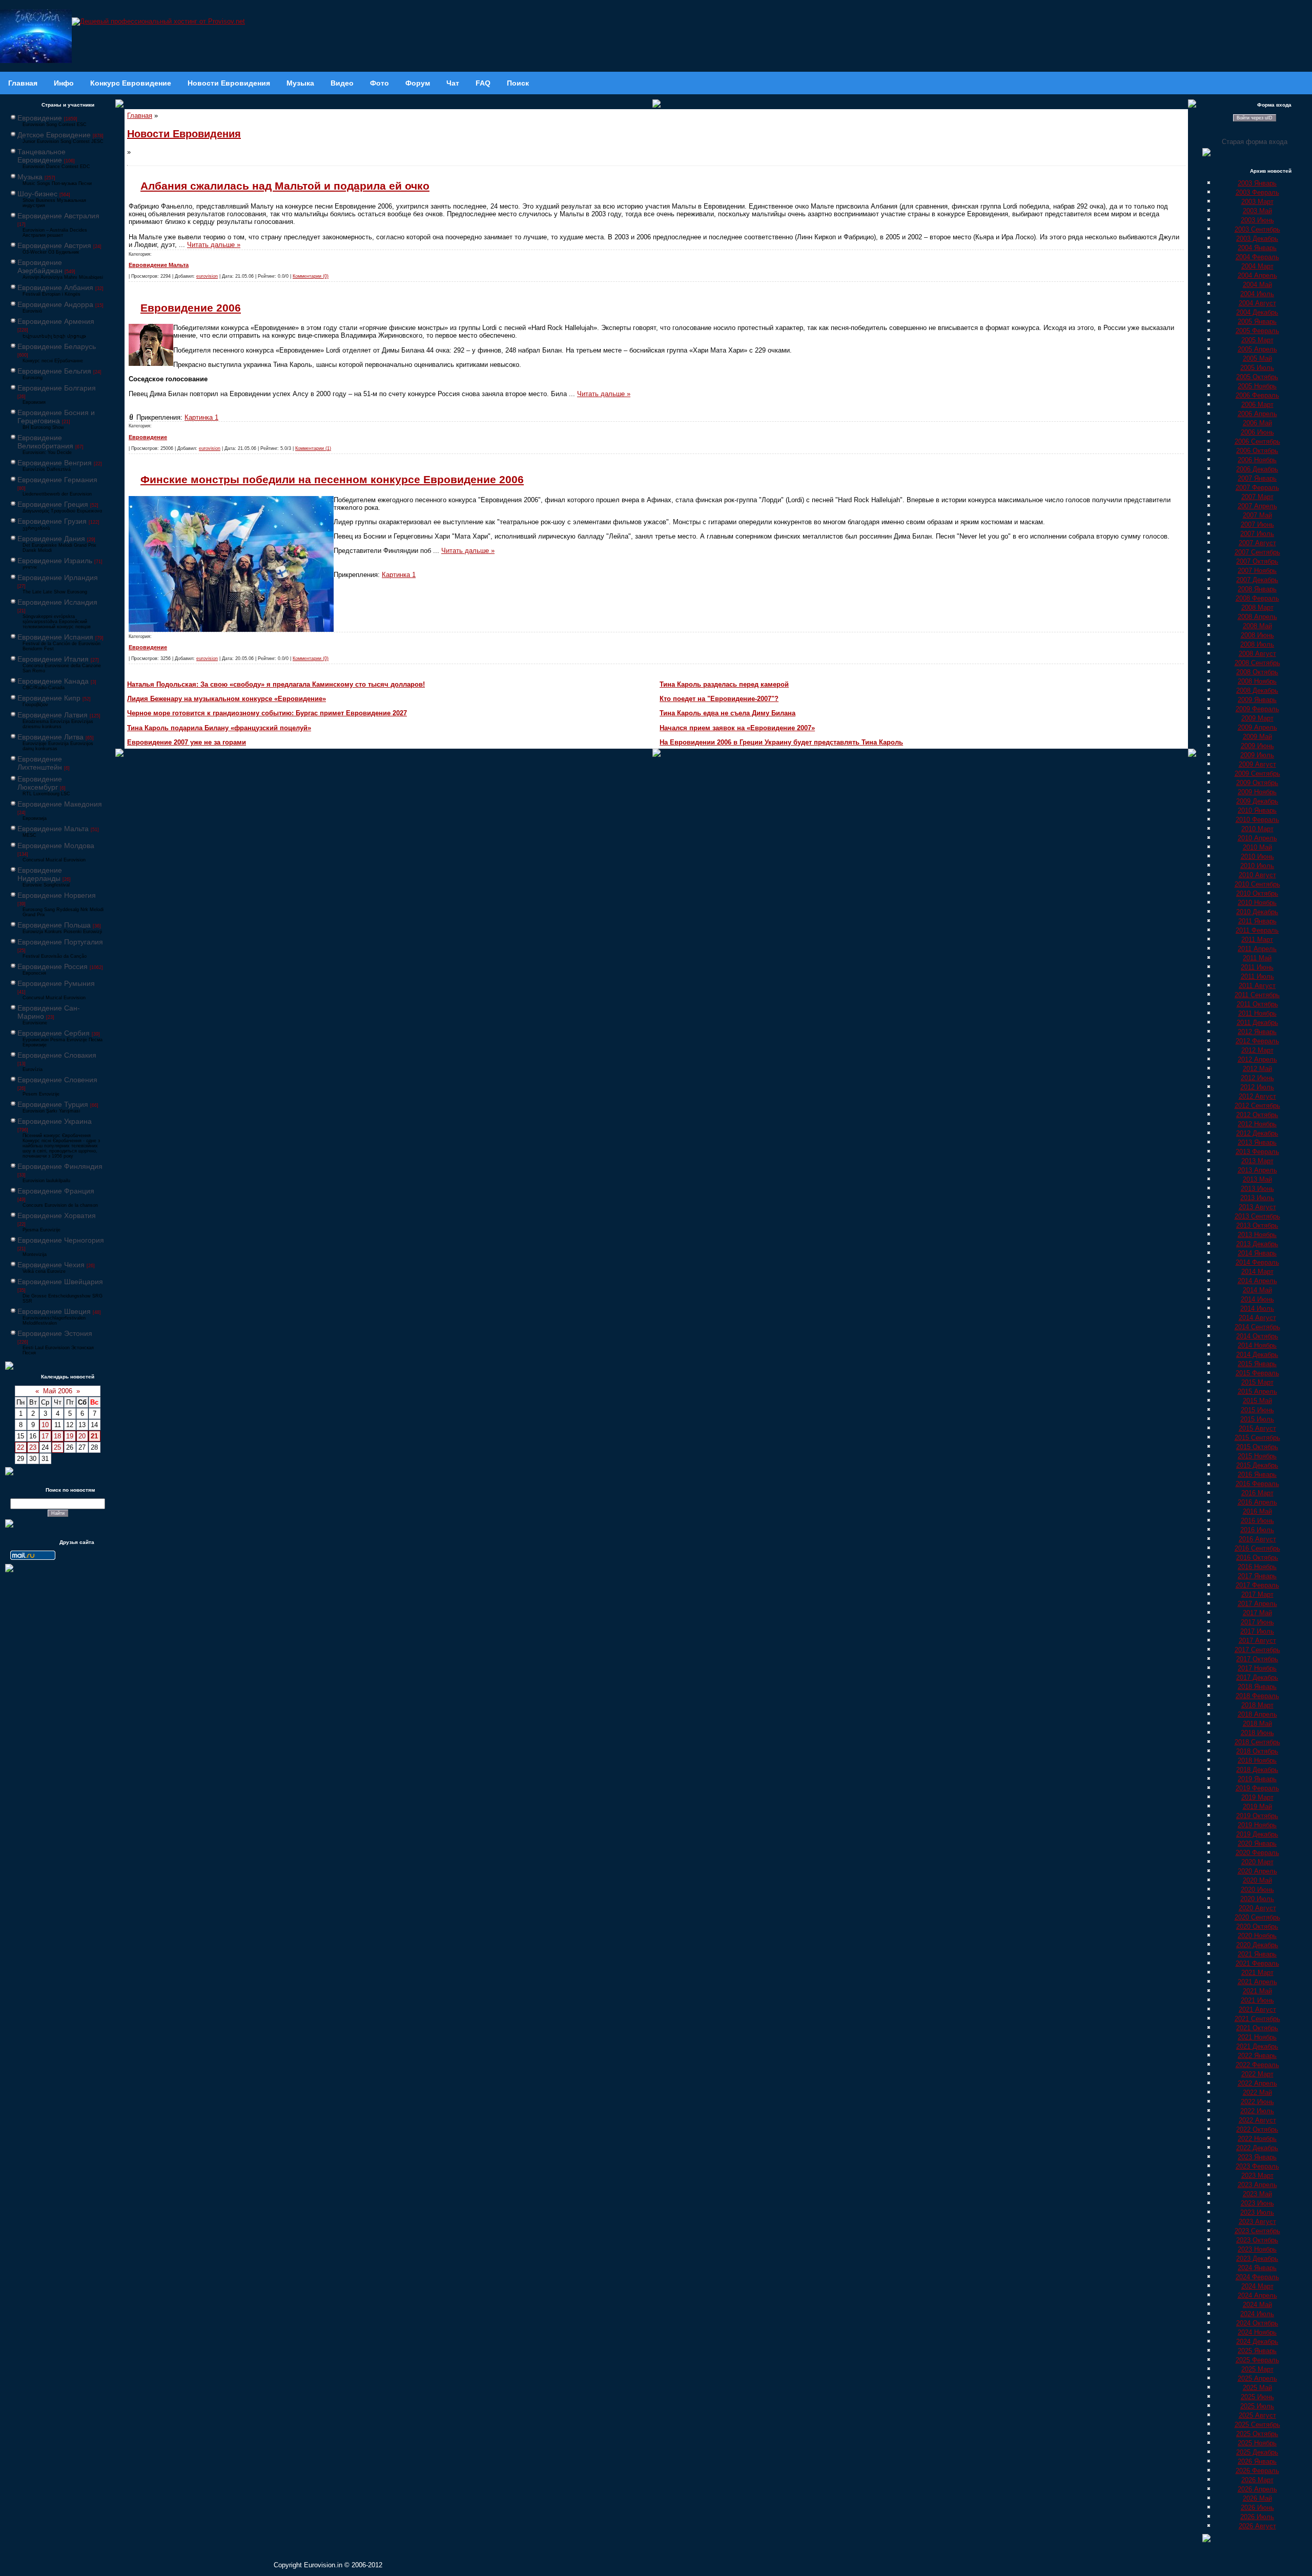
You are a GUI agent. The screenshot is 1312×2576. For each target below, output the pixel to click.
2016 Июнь (1257, 1521)
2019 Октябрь (1257, 1816)
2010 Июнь (1257, 857)
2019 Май (1257, 1807)
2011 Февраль (1257, 930)
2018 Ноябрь (1257, 1760)
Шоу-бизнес (37, 194)
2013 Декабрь (1257, 1244)
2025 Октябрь (1257, 2434)
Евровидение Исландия (57, 602)
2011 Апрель (1257, 949)
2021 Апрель (1257, 1982)
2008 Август (1257, 654)
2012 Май (1257, 1069)
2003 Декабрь (1257, 239)
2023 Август (1257, 2222)
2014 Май (1257, 1290)
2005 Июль (1257, 368)
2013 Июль (1257, 1198)
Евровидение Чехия (51, 1265)
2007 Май (1257, 515)
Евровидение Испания (55, 637)
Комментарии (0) (311, 276)
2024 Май (1257, 2305)
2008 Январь (1257, 589)
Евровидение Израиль (55, 561)
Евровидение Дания (51, 539)
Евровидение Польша (54, 925)
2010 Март (1257, 829)
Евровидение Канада (53, 681)
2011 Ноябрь (1257, 1013)
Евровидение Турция (53, 1104)
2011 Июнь (1257, 967)
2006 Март (1257, 405)
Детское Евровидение (54, 135)
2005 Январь (1257, 322)
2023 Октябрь (1257, 2240)
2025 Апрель (1257, 2378)
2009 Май (1257, 737)
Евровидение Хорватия (57, 1215)
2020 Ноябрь (1257, 1936)
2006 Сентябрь (1257, 441)
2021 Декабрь (1257, 2046)
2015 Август (1257, 1428)
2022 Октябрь (1257, 2129)
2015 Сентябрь (1257, 1438)
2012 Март (1257, 1050)
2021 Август (1257, 2010)
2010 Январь (1257, 810)
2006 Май (1257, 423)
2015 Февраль (1257, 1373)
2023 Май (1257, 2194)
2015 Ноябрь (1257, 1456)
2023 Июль (1257, 2212)
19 (70, 1436)
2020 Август (1257, 1908)
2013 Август (1257, 1207)
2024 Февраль (1257, 2277)
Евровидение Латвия (53, 715)
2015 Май (1257, 1401)
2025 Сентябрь (1257, 2425)
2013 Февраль (1257, 1152)
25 (57, 1447)
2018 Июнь (1257, 1733)
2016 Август (1257, 1539)
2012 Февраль (1257, 1041)
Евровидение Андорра (55, 304)
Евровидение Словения (57, 1080)
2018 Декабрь (1257, 1770)
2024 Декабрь (1257, 2342)
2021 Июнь (1257, 2000)
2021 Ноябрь (1257, 2037)
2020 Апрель (1257, 1871)
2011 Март (1257, 940)
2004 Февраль (1257, 257)
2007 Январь (1257, 478)
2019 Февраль (1257, 1788)
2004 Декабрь (1257, 312)
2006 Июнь (1257, 432)
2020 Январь (1257, 1843)
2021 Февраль (1257, 1963)
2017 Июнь (1257, 1622)
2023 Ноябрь (1257, 2249)
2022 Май (1257, 2093)
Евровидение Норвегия (57, 895)
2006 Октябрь (1257, 451)
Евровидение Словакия (57, 1055)
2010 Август (1257, 875)
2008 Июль (1257, 644)
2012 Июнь (1257, 1078)
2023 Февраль (1257, 2166)
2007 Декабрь (1257, 580)
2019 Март (1257, 1797)
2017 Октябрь (1257, 1659)
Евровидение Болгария (57, 388)
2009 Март (1257, 718)
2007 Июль (1257, 534)
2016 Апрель (1257, 1502)
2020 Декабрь (1257, 1945)
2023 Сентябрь (1257, 2231)
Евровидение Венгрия (55, 463)
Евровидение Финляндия (60, 1166)
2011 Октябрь (1257, 1004)
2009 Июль (1257, 755)
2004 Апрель (1257, 275)
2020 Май (1257, 1880)
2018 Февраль (1257, 1696)
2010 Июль (1257, 866)
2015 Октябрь (1257, 1447)
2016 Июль (1257, 1530)
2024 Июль (1257, 2314)
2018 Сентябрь (1257, 1742)
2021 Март (1257, 1973)
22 (20, 1447)
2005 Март (1257, 340)
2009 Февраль (1257, 709)
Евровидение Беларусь (57, 346)
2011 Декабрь (1257, 1023)
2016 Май (1257, 1511)
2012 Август (1257, 1096)
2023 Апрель (1257, 2185)
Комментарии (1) (313, 448)
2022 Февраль (1257, 2065)
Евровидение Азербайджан (40, 266)
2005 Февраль (1257, 331)
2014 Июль (1257, 1308)
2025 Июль (1257, 2406)
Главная (140, 116)
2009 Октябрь (1257, 783)
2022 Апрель (1257, 2083)
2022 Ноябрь (1257, 2139)
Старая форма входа (1255, 142)
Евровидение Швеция (54, 1311)
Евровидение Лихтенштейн (40, 763)
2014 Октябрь (1257, 1336)
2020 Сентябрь (1257, 1917)
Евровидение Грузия (52, 521)
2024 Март (1257, 2286)
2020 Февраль (1257, 1853)
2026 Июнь (1257, 2508)
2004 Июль (1257, 294)
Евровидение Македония (60, 804)
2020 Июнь (1257, 1890)
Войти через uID (1255, 118)
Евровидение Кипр (49, 698)
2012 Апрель (1257, 1059)
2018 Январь (1257, 1687)
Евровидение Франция (56, 1191)
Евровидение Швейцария (60, 1282)
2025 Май (1257, 2388)
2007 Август (1257, 543)
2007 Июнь (1257, 524)
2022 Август (1257, 2120)
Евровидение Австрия (54, 245)
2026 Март (1257, 2480)
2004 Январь (1257, 248)
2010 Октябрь (1257, 893)
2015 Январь (1257, 1364)
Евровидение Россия (53, 966)
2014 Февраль (1257, 1262)
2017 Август (1257, 1641)
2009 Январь (1257, 700)
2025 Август (1257, 2415)
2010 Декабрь (1257, 912)
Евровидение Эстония (55, 1333)
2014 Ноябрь (1257, 1345)
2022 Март (1257, 2074)
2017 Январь (1257, 1576)
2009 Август (1257, 764)
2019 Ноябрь (1257, 1825)
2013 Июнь (1257, 1189)
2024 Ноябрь (1257, 2332)
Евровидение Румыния (56, 983)
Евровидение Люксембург (40, 783)
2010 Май (1257, 847)
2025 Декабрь (1257, 2452)
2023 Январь (1257, 2157)
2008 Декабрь (1257, 691)
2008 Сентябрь (1257, 663)
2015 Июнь (1257, 1410)
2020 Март (1257, 1862)
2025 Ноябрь (1257, 2443)
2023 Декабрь (1257, 2259)
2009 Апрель (1257, 727)
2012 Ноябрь (1257, 1124)
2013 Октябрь (1257, 1225)
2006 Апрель (1257, 414)
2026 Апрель (1257, 2489)
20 (82, 1436)
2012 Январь (1257, 1032)
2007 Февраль (1257, 488)
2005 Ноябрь (1257, 386)
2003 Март (1257, 202)
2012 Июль (1257, 1087)
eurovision (207, 276)
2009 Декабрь (1257, 801)
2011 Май (1257, 958)
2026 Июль (1257, 2517)
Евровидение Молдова (56, 846)
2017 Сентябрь (1257, 1650)
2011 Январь (1257, 921)
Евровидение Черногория (61, 1240)
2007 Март (1257, 497)
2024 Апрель (1257, 2295)
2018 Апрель (1257, 1714)
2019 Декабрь (1257, 1834)
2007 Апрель (1257, 506)
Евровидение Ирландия (58, 578)
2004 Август (1257, 303)
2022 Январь (1257, 2056)
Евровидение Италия (53, 659)
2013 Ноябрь (1257, 1235)
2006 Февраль (1257, 395)
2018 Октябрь (1257, 1751)
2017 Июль (1257, 1631)
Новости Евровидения (184, 134)
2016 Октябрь (1257, 1558)
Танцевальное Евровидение (42, 156)
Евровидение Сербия (54, 1033)
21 (94, 1436)
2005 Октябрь (1257, 377)
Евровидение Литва (50, 737)
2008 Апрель (1257, 617)
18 (57, 1436)
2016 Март (1257, 1493)
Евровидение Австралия (58, 216)
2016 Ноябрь (1257, 1567)
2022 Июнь (1257, 2102)
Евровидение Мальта (53, 829)
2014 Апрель (1257, 1281)
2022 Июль (1257, 2111)
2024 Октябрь (1257, 2323)
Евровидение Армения (56, 321)
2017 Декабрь (1257, 1677)
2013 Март (1257, 1161)
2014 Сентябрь (1257, 1327)
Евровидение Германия (57, 480)
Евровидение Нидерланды (40, 874)
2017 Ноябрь (1257, 1668)
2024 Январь (1257, 2268)
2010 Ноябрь (1257, 903)
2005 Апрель (1257, 349)
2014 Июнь (1257, 1299)
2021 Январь (1257, 1954)
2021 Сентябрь (1257, 2019)
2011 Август (1257, 986)
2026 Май (1257, 2498)
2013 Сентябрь (1257, 1216)
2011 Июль (1257, 976)
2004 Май (1257, 285)
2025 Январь (1257, 2351)
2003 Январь (1257, 183)
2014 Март (1257, 1272)
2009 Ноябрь (1257, 792)
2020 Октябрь (1257, 1926)
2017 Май (1257, 1613)
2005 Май (1257, 358)
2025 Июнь (1257, 2397)
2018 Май (1257, 1724)
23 (33, 1447)
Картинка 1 (201, 417)
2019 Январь (1257, 1779)
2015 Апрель (1257, 1392)
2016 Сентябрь (1257, 1548)
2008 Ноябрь (1257, 681)
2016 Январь (1257, 1475)
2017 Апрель (1257, 1604)
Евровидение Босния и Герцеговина (56, 417)
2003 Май (1257, 211)
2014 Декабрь (1257, 1355)
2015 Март (1257, 1382)
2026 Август (1257, 2526)
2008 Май (1257, 626)
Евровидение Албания (55, 287)
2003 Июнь (1257, 220)
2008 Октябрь (1257, 672)
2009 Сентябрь (1257, 774)
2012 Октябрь (1257, 1115)
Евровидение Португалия (60, 942)
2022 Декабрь (1257, 2148)
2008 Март (1257, 607)
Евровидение (40, 118)
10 (45, 1425)
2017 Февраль (1257, 1585)
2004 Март (1257, 266)
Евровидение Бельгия (54, 371)
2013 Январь (1257, 1142)
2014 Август (1257, 1318)
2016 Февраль (1257, 1484)
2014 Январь (1257, 1253)
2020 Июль (1257, 1899)
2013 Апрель (1257, 1170)
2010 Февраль (1257, 820)
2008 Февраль (1257, 598)
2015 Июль (1257, 1419)
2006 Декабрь (1257, 469)
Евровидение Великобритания (45, 442)
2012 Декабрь (1257, 1133)
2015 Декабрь (1257, 1465)
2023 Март (1257, 2176)
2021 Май (1257, 1991)
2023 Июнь (1257, 2203)
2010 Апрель (1257, 838)
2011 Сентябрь (1257, 995)
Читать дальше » (214, 245)
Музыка (30, 177)
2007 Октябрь (1257, 561)
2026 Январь (1257, 2461)
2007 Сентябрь (1257, 552)
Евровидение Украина (55, 1121)
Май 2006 (58, 1391)
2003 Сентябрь (1257, 229)
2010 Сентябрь (1257, 884)
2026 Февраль (1257, 2471)
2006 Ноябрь (1257, 460)
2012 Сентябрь (1257, 1106)
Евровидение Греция (53, 504)
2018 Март (1257, 1705)
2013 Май (1257, 1179)
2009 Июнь (1257, 746)
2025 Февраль (1257, 2360)
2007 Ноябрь (1257, 571)
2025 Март (1257, 2369)
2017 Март (1257, 1594)
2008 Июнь (1257, 635)
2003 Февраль (1257, 192)
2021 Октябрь (1257, 2028)
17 (45, 1436)
